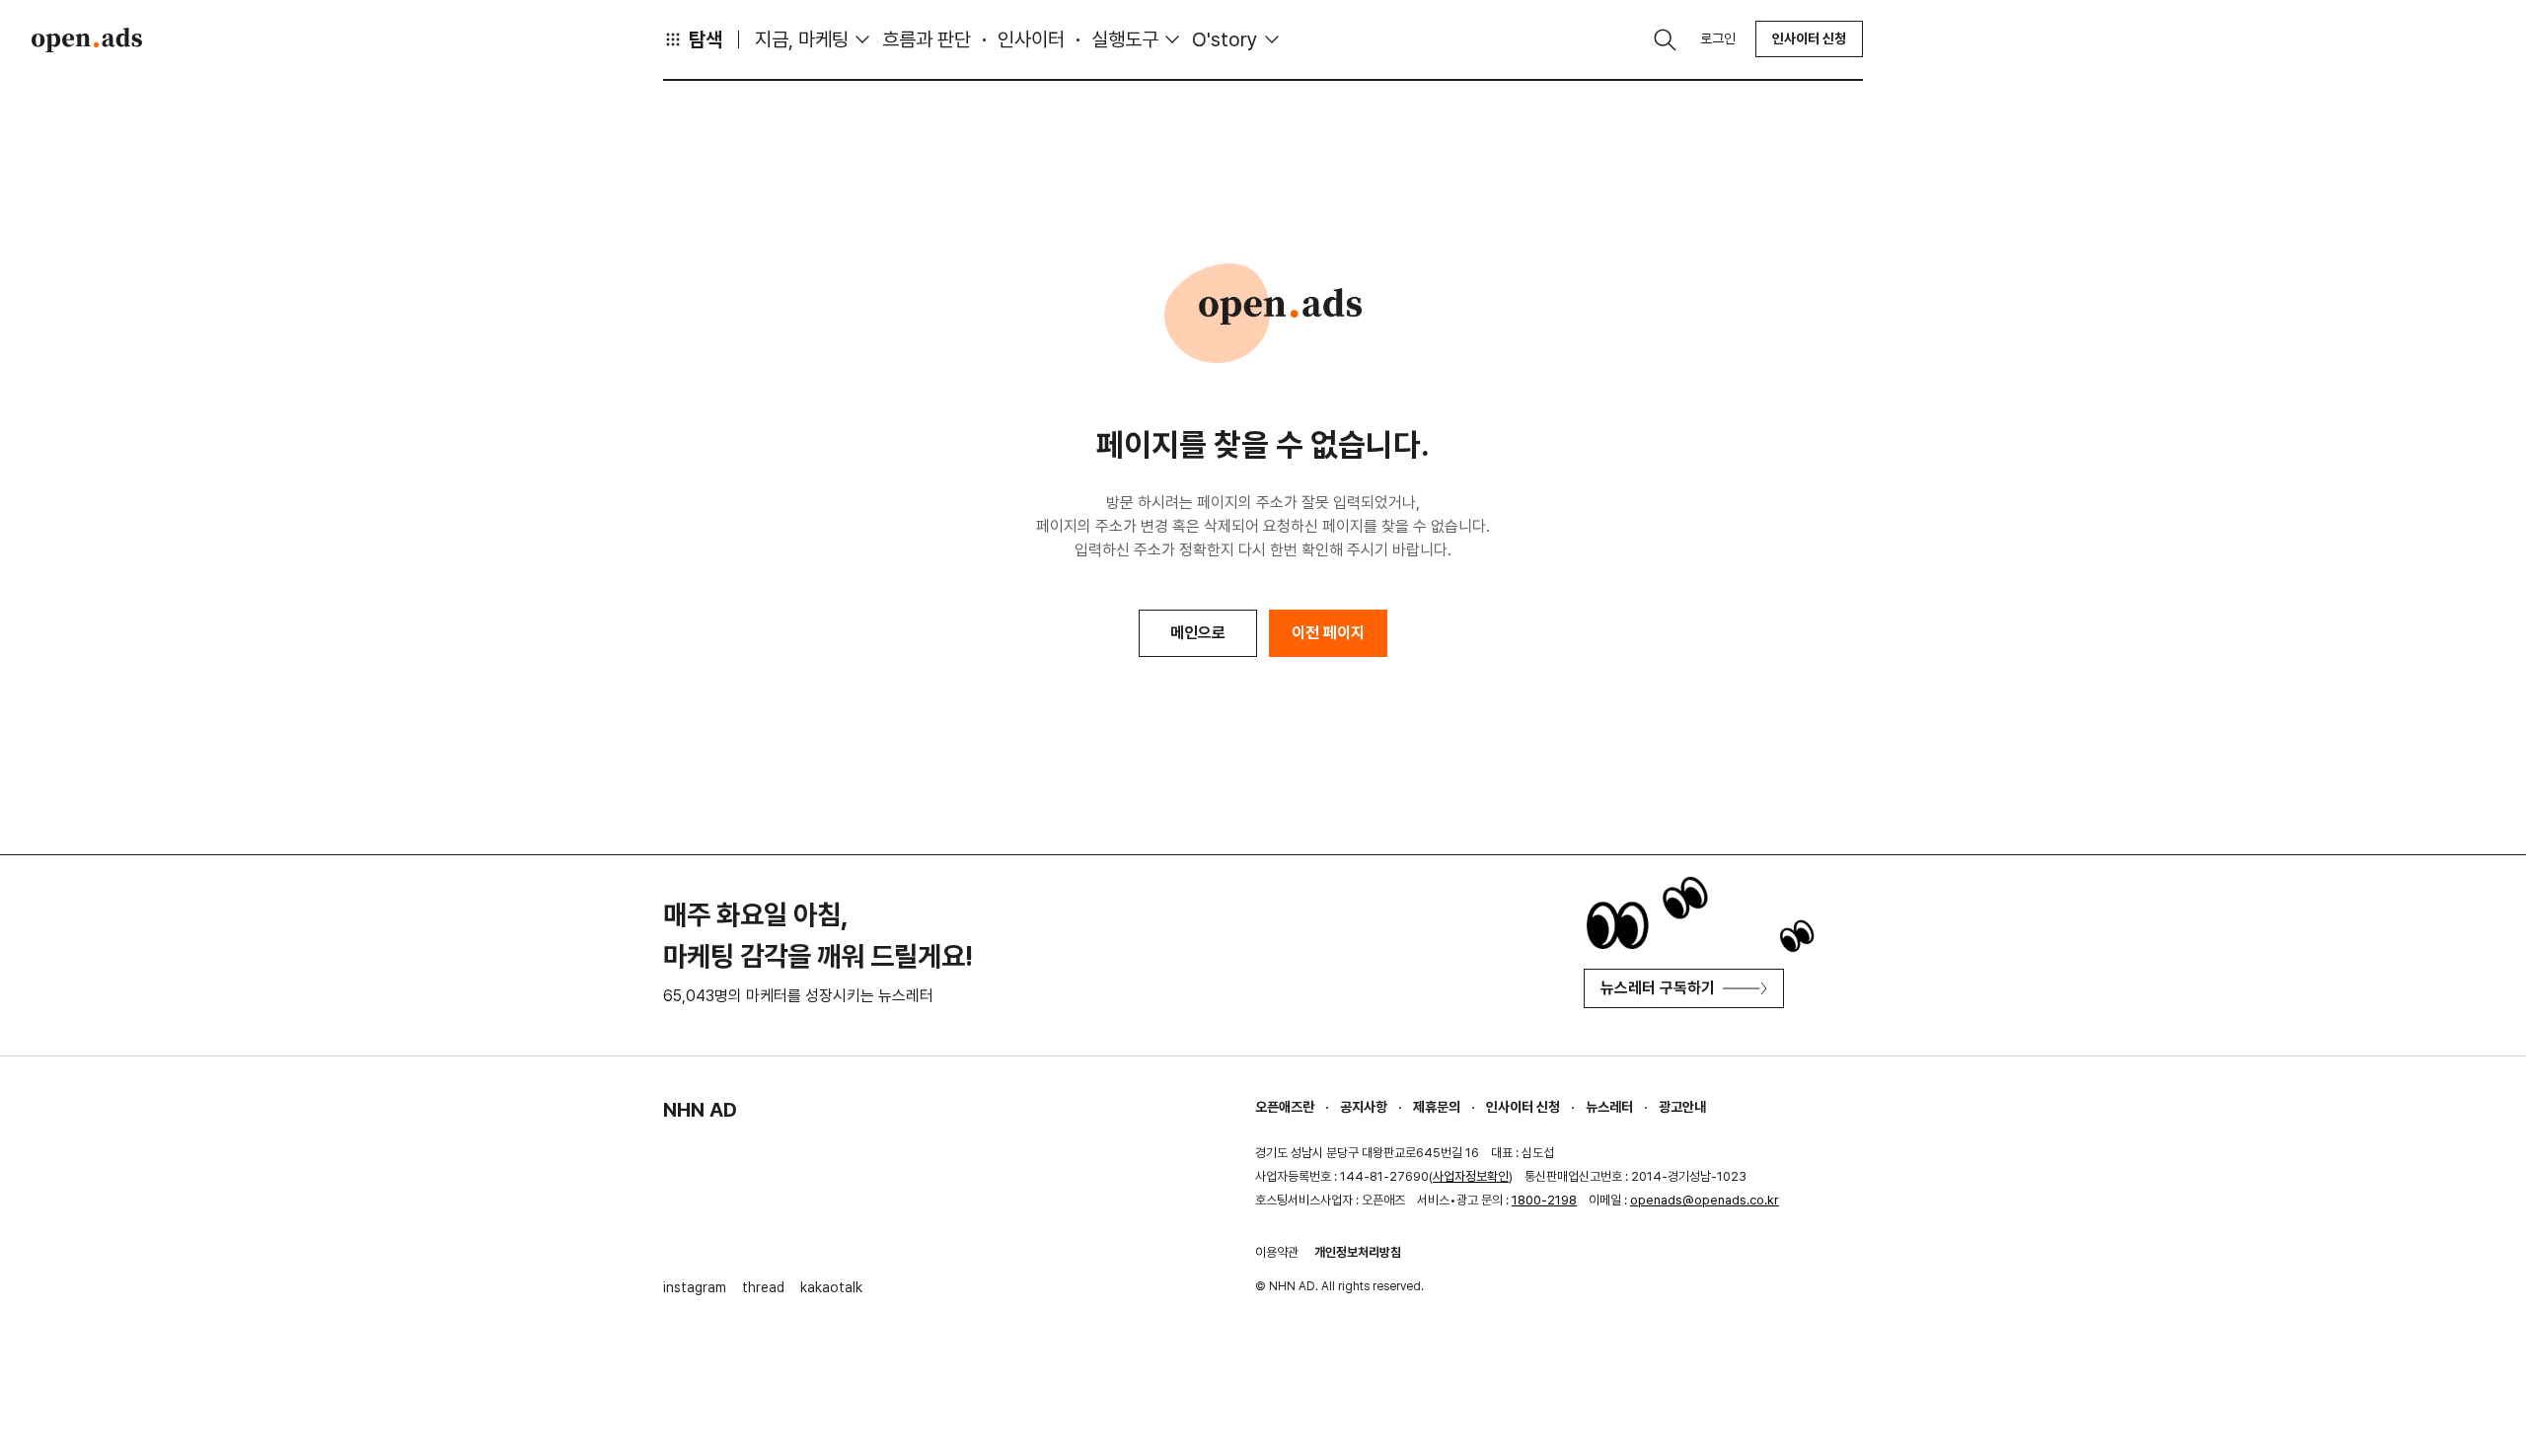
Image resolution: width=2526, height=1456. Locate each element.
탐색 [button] (706, 39)
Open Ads (87, 39)
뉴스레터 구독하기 (1658, 988)
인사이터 (1031, 39)
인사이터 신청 (1809, 38)
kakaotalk (831, 1287)
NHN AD (700, 1110)
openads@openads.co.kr (1705, 1200)
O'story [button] (1225, 39)
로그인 (1718, 38)
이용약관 (1277, 1252)
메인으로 (1198, 633)
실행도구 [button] (1125, 39)
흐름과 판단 (927, 39)
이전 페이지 (1328, 633)
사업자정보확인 (1471, 1176)
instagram (695, 1287)
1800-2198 (1544, 1200)
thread (763, 1287)
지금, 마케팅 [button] (802, 39)
